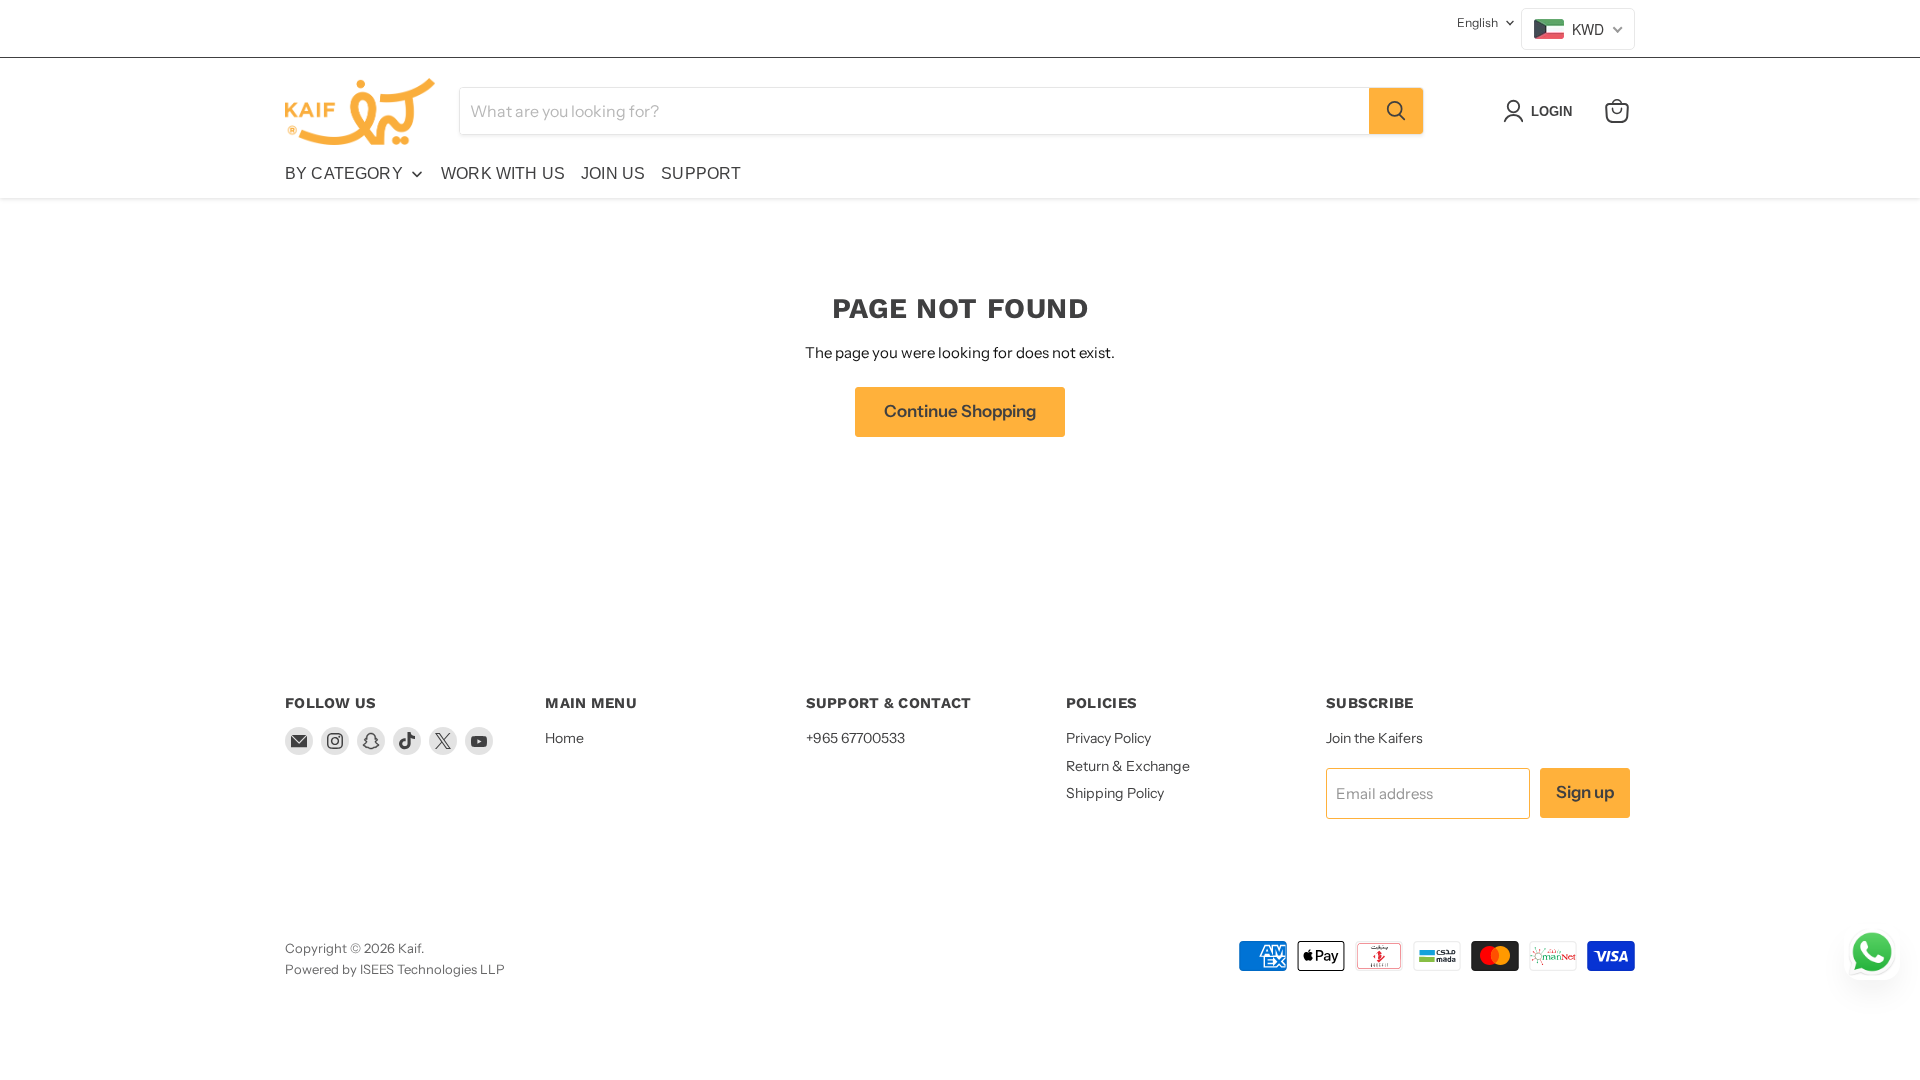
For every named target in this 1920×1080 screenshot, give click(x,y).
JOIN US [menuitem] (613, 173)
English (1477, 22)
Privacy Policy (1108, 738)
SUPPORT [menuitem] (701, 173)
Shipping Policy (1115, 793)
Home (564, 738)
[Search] (1396, 111)
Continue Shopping (960, 411)
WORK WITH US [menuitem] (503, 173)
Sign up (1585, 792)
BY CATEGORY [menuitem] (344, 173)
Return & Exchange (1128, 766)
